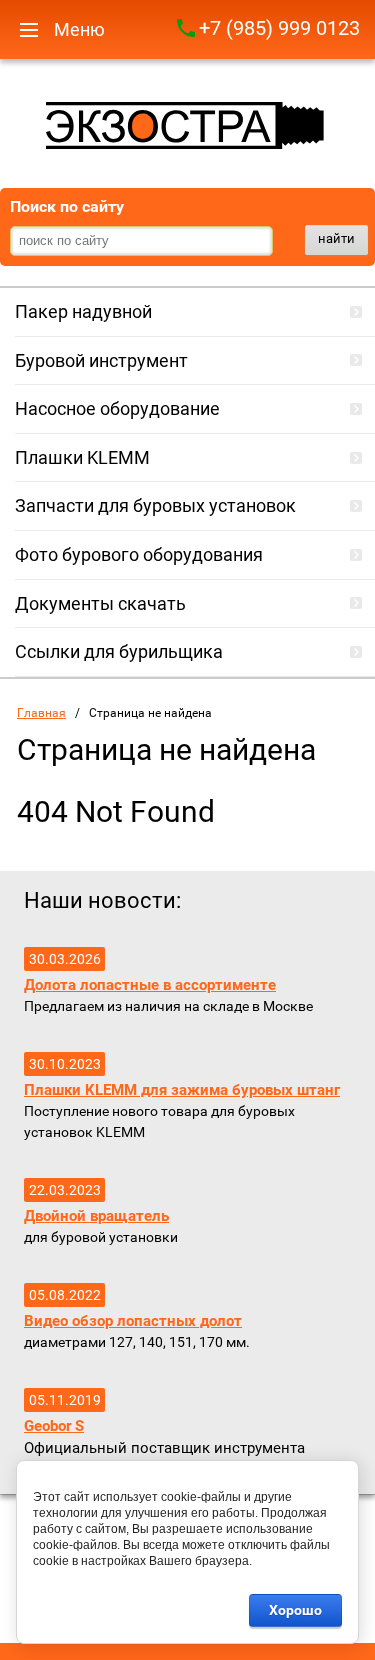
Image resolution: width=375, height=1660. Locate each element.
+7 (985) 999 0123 (279, 28)
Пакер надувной (83, 311)
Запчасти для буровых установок (155, 505)
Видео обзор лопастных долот (133, 1321)
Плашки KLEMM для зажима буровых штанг (182, 1090)
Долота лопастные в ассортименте (150, 985)
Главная (41, 713)
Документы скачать (100, 603)
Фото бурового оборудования (139, 554)
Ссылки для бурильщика (119, 651)
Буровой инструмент (101, 360)
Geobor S (54, 1426)
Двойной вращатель (96, 1216)
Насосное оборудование (117, 408)
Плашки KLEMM (82, 457)
